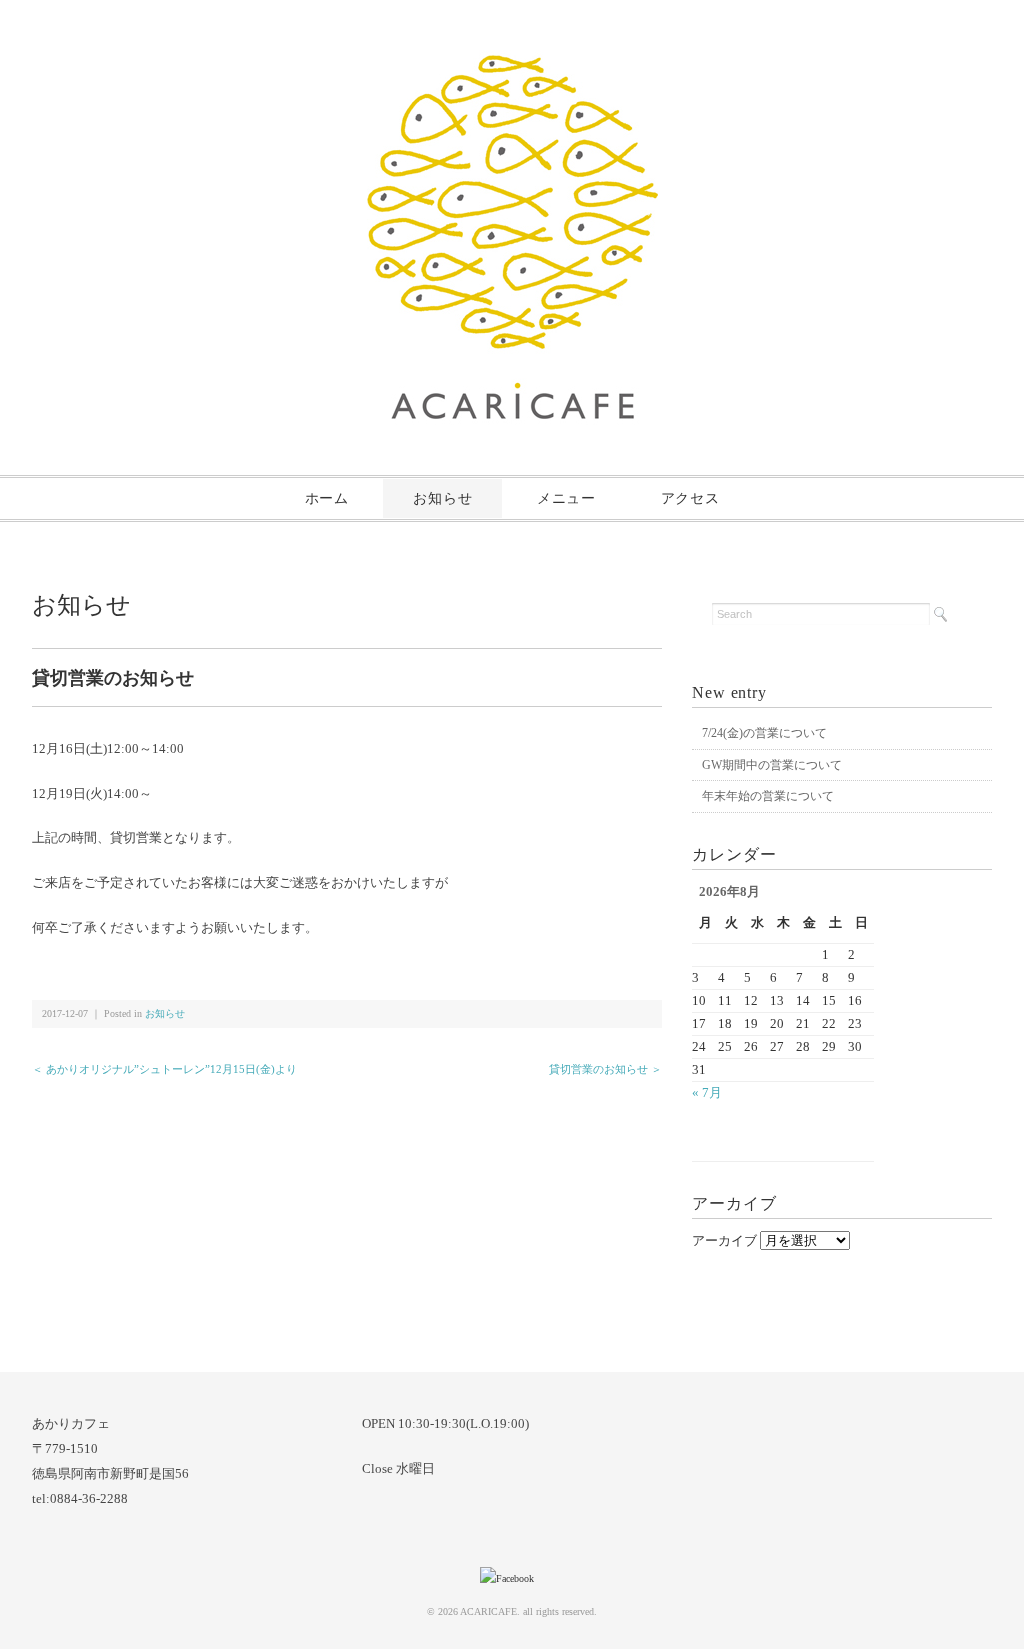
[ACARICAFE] (512, 66)
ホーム (327, 498)
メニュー (566, 498)
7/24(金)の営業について (764, 733)
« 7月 (707, 1092)
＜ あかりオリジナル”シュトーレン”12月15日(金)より (164, 1069)
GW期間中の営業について (772, 765)
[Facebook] (512, 1578)
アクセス (690, 498)
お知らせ (442, 498)
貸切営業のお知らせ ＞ (605, 1069)
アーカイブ (724, 1240)
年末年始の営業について (768, 796)
